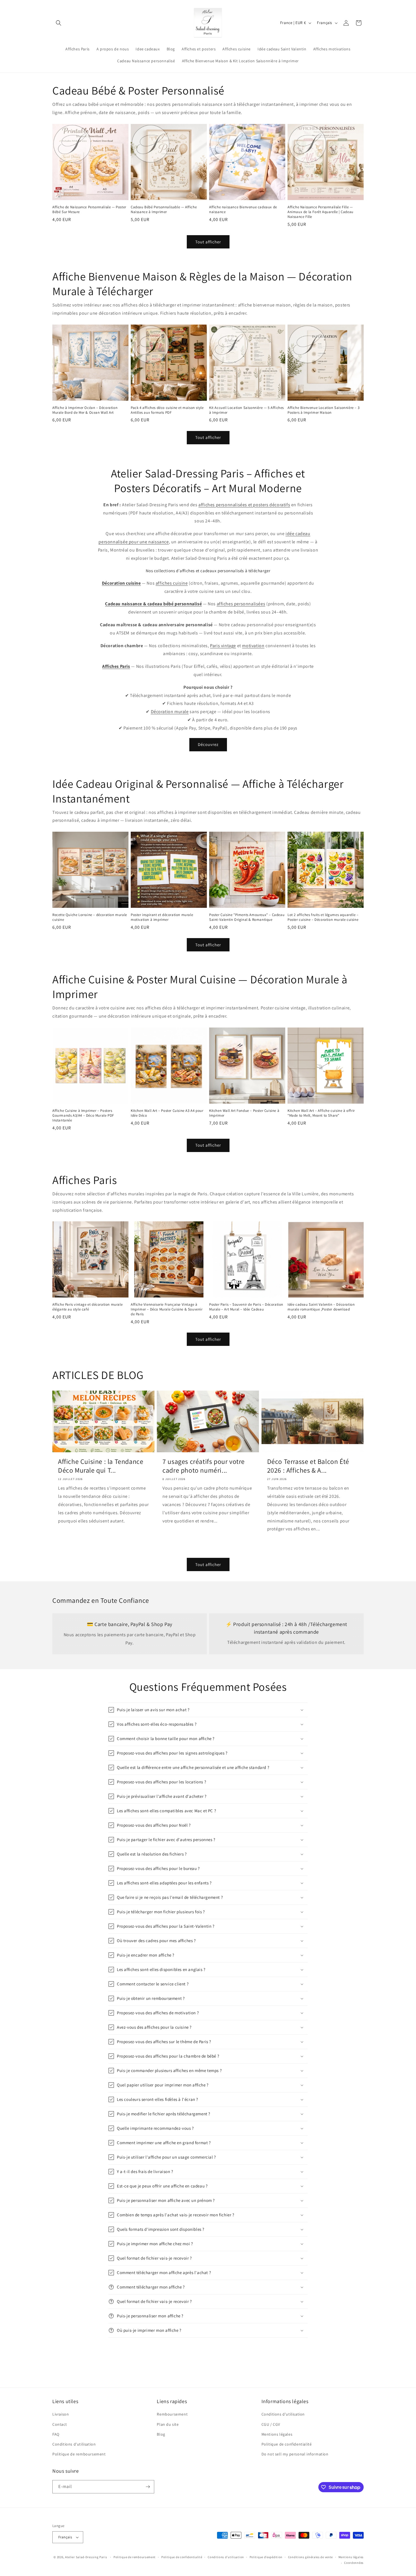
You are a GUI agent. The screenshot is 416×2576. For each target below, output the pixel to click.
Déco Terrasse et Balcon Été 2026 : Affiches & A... (308, 1466)
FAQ (56, 2434)
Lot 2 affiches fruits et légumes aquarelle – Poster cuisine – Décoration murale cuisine (323, 917)
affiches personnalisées (241, 604)
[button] (59, 23)
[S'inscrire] (148, 2487)
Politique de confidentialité (287, 2444)
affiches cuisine (172, 583)
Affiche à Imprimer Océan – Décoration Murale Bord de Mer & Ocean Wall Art (85, 410)
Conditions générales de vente (310, 2557)
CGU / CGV (271, 2424)
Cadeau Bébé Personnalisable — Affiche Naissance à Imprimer (164, 210)
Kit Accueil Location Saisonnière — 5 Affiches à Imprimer (246, 410)
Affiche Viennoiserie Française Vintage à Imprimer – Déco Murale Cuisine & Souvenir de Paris (167, 1309)
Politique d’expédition (266, 2557)
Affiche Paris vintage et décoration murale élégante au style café (87, 1307)
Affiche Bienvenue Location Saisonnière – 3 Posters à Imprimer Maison (323, 410)
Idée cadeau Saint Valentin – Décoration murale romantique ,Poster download (321, 1307)
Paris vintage (223, 646)
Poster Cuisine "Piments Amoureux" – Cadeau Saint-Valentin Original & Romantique (247, 917)
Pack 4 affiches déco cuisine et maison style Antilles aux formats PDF (167, 410)
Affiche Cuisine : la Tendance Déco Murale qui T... (101, 1466)
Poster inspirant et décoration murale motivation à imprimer (162, 917)
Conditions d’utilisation (226, 2557)
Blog (161, 2434)
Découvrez (208, 744)
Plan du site (168, 2424)
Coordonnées (354, 2563)
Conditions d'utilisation (74, 2444)
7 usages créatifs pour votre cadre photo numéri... (204, 1466)
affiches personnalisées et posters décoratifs (244, 505)
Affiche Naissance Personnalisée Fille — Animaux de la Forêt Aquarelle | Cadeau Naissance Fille (320, 212)
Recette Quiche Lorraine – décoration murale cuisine (90, 917)
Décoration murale (170, 712)
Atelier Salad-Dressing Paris (86, 2557)
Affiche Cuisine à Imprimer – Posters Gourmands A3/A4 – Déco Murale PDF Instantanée (83, 1116)
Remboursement (172, 2414)
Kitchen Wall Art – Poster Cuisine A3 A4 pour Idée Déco (167, 1113)
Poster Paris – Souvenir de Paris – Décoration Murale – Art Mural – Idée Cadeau (246, 1307)
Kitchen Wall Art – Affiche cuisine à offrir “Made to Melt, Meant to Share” (321, 1113)
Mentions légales (277, 2434)
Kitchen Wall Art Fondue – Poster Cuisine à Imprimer (244, 1113)
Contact (60, 2424)
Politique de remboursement (79, 2454)
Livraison (61, 2414)
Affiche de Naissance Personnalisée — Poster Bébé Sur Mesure (89, 210)
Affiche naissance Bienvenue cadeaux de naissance (243, 210)
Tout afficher (208, 242)
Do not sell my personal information (295, 2454)
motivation (253, 646)
